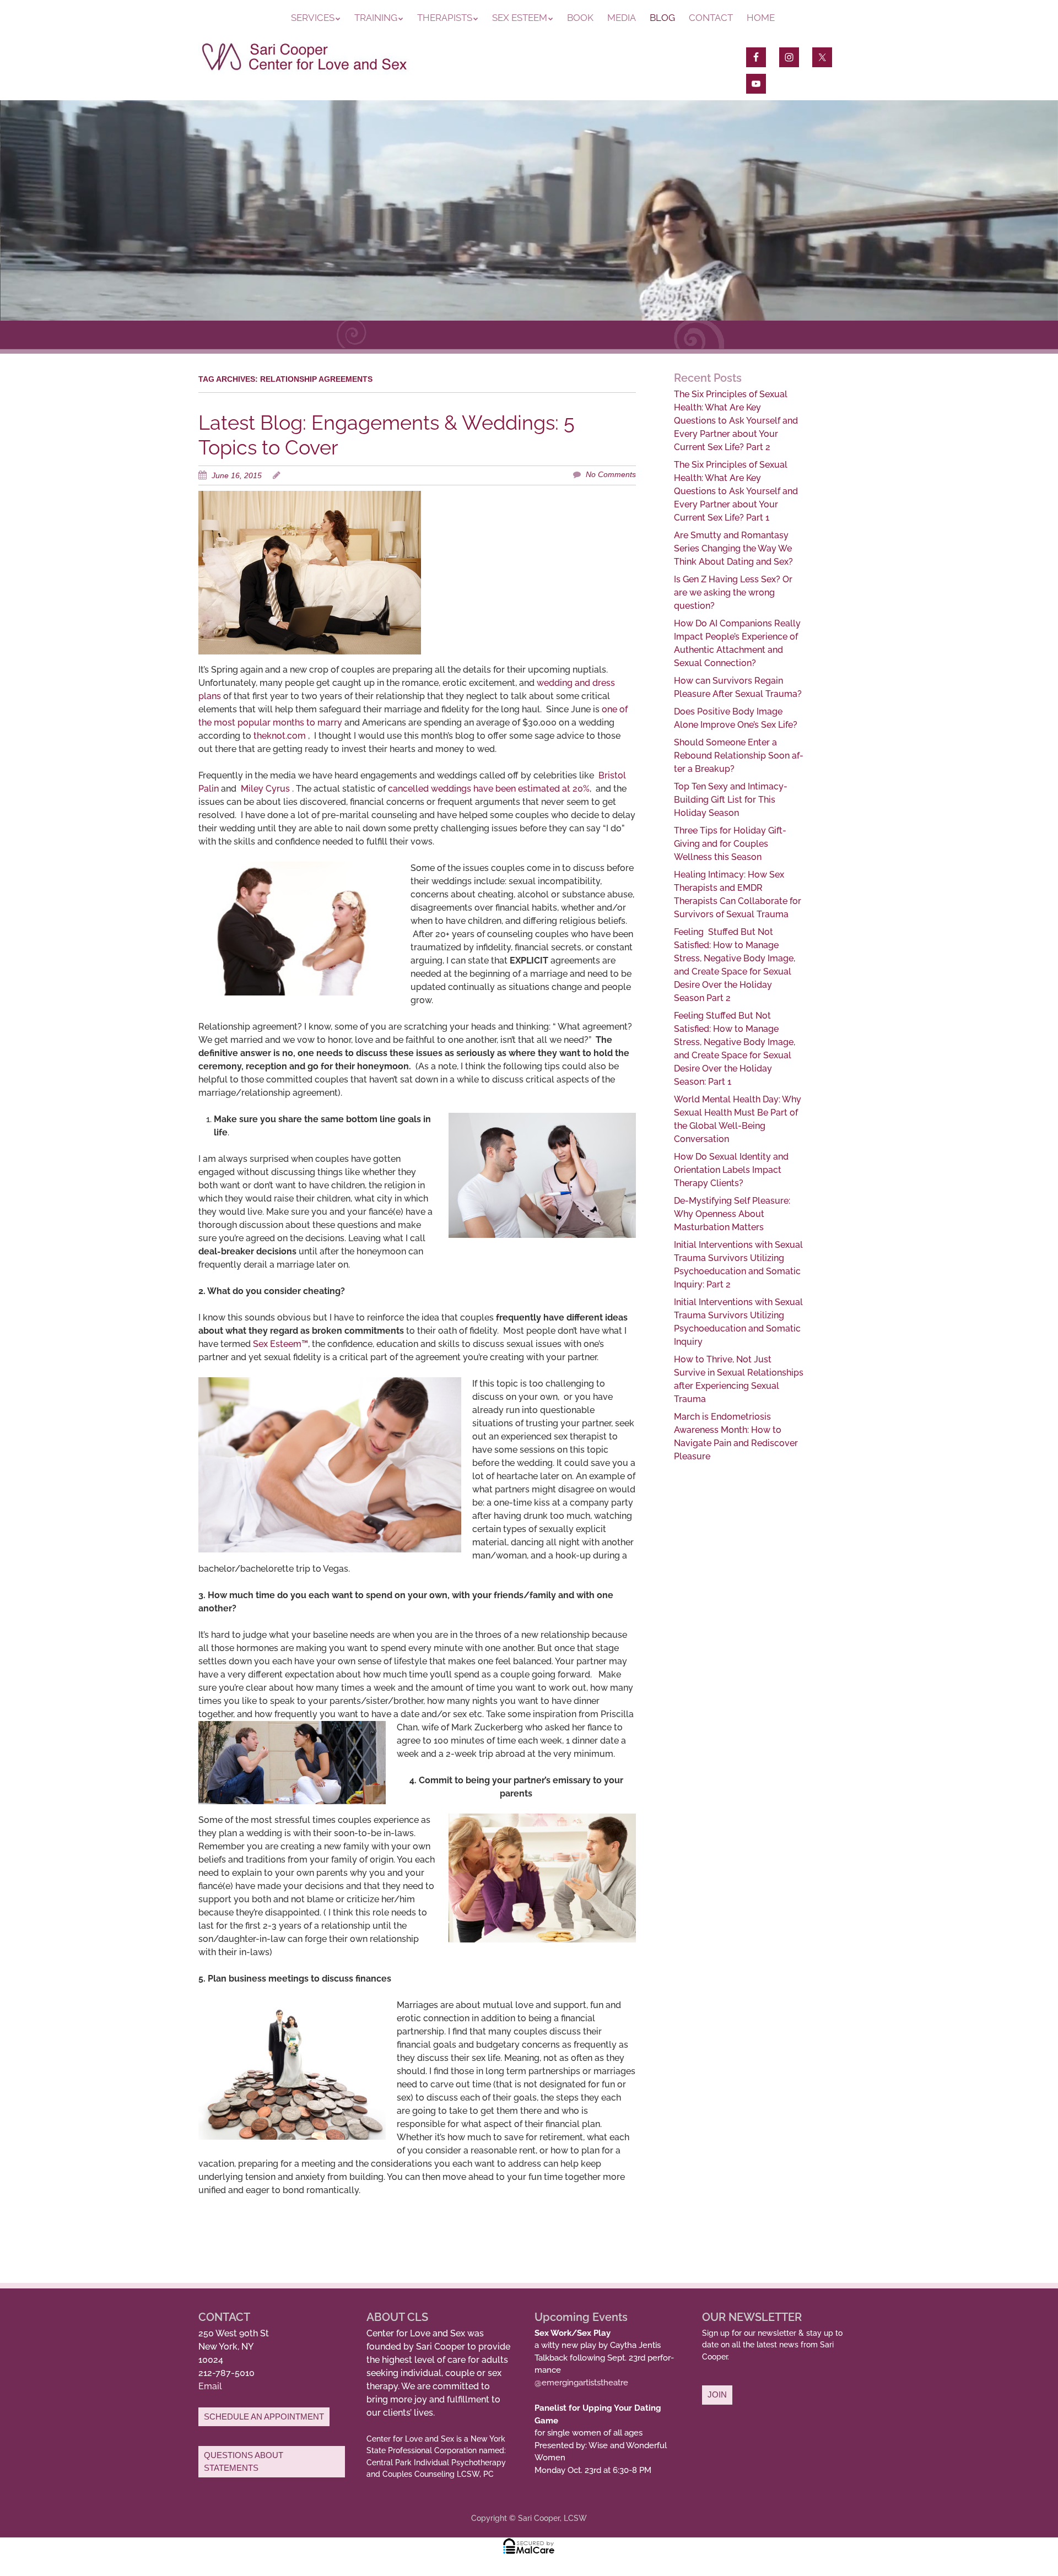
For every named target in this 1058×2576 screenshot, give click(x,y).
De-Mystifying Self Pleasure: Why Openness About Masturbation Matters (732, 1214)
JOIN (717, 2394)
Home (761, 18)
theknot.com (280, 736)
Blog (662, 18)
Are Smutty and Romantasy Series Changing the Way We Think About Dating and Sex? (733, 548)
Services (313, 18)
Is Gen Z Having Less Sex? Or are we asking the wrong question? (733, 592)
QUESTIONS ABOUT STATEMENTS (244, 2461)
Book (580, 18)
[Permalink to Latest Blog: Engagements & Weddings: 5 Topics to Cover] (310, 497)
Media (622, 18)
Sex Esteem (520, 18)
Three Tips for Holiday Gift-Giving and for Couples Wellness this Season (730, 844)
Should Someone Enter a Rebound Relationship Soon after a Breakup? (739, 756)
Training (376, 18)
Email (210, 2386)
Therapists (445, 18)
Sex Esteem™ (280, 1344)
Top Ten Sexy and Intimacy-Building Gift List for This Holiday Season (731, 800)
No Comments (611, 474)
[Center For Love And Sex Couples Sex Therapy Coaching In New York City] (305, 71)
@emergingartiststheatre (581, 2383)
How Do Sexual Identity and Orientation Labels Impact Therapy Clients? (731, 1170)
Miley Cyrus (265, 789)
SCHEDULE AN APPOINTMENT (264, 2417)
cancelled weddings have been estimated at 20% (489, 789)
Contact (711, 18)
